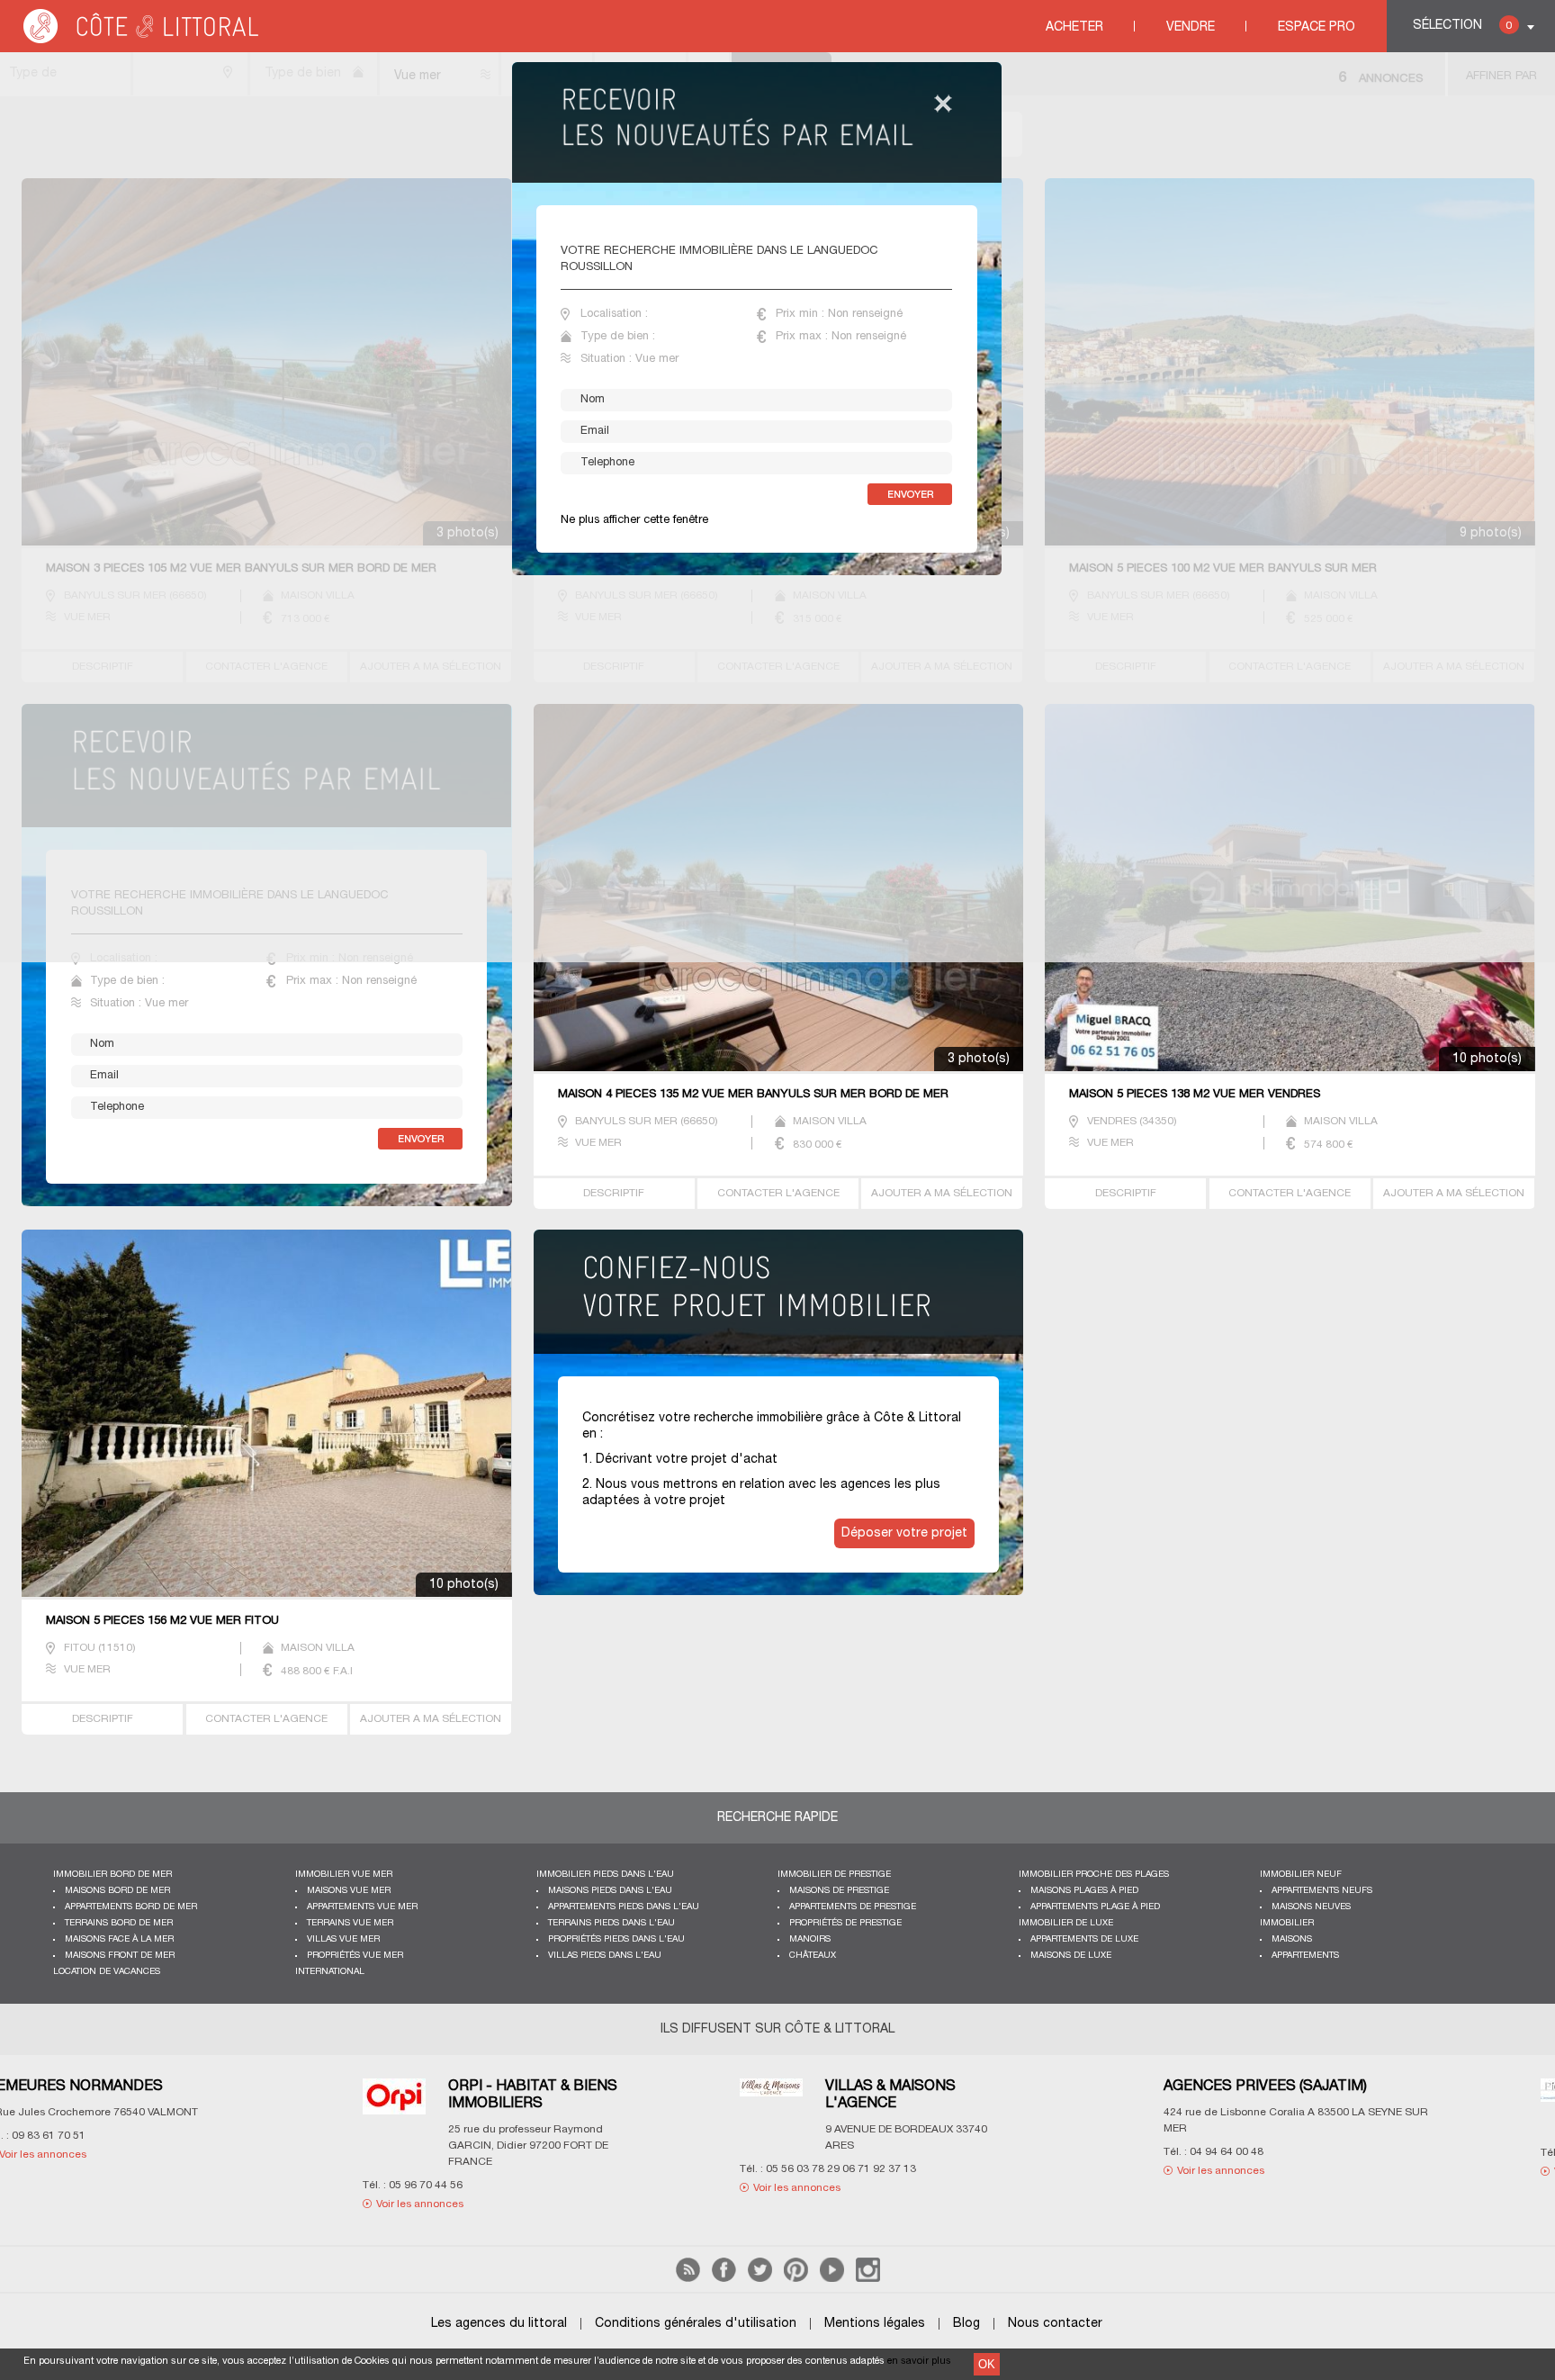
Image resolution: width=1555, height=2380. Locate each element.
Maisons (1292, 1939)
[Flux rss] (688, 2279)
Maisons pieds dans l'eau (610, 1891)
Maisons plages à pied (1084, 1891)
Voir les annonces (225, 2171)
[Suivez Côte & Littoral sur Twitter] (760, 2279)
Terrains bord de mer (119, 1923)
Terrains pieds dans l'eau (611, 1923)
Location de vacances (107, 1972)
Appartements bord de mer (131, 1907)
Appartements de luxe (1084, 1939)
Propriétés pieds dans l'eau (616, 1939)
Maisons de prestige (839, 1891)
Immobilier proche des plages (1094, 1875)
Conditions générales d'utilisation (696, 2324)
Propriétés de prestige (845, 1923)
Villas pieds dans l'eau (605, 1956)
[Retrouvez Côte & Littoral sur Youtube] (832, 2279)
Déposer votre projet (904, 1533)
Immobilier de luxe (1066, 1923)
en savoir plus (919, 2361)
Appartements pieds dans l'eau (624, 1907)
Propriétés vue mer (355, 1956)
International (330, 1972)
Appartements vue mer (362, 1907)
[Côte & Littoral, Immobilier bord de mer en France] (142, 40)
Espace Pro (1317, 27)
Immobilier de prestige (834, 1875)
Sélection (1462, 26)
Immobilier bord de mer (112, 1875)
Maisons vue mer (349, 1891)
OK (987, 2364)
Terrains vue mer (350, 1923)
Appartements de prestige (853, 1907)
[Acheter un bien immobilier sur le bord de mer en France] (781, 1311)
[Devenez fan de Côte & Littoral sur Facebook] (724, 2279)
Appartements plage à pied (1095, 1907)
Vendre (1191, 27)
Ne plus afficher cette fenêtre (634, 520)
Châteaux (813, 1956)
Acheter (1074, 27)
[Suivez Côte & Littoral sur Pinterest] (796, 2279)
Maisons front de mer (120, 1956)
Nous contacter (1055, 2324)
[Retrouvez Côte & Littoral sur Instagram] (868, 2279)
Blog (966, 2324)
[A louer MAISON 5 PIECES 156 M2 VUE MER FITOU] (266, 1415)
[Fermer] (943, 105)
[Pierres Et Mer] (577, 2101)
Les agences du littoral (499, 2324)
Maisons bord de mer (117, 1891)
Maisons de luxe (1071, 1956)
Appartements (1305, 1956)
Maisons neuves (1311, 1907)
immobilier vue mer (344, 1875)
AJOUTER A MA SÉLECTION (942, 1193)
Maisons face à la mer (119, 1939)
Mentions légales (875, 2324)
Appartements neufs (1322, 1891)
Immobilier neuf (1301, 1875)
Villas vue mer (343, 1939)
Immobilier (1287, 1923)
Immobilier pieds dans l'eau (605, 1875)
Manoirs (810, 1939)
